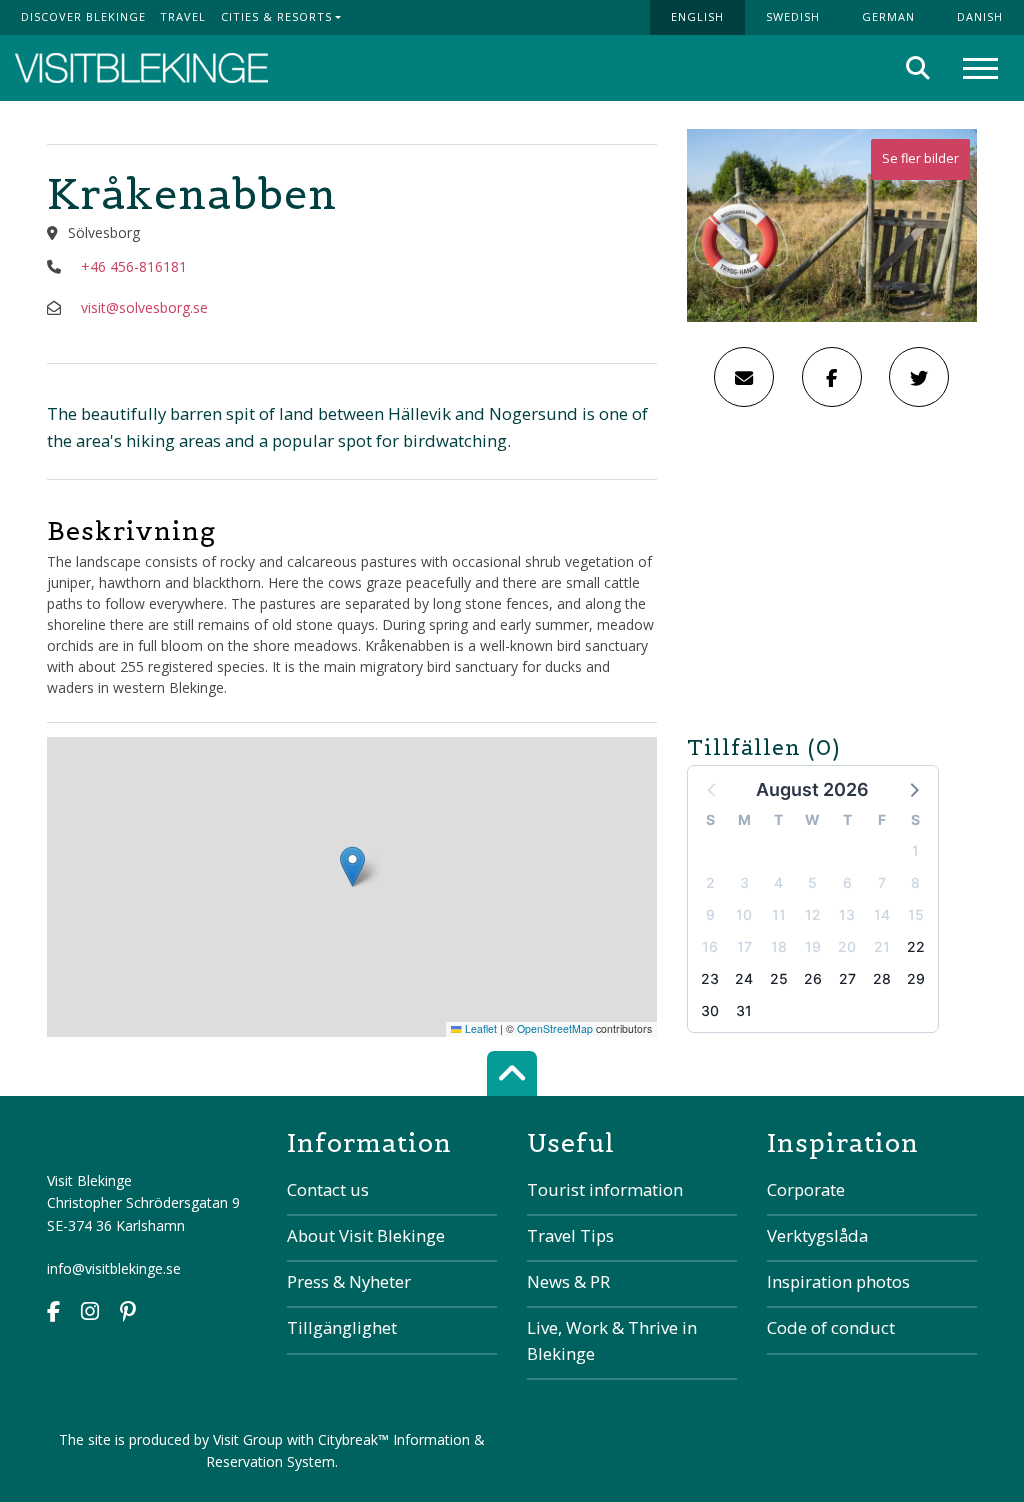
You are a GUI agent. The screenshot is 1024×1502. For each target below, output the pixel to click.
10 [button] (744, 914)
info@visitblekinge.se (114, 1268)
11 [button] (779, 914)
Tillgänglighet (342, 1327)
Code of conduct (831, 1327)
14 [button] (882, 914)
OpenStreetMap (555, 1028)
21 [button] (882, 946)
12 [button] (813, 914)
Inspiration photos (838, 1281)
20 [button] (847, 946)
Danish (980, 16)
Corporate (806, 1189)
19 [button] (813, 946)
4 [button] (778, 882)
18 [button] (779, 946)
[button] (913, 789)
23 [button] (710, 978)
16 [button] (710, 946)
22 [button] (916, 946)
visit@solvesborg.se (144, 307)
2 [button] (710, 882)
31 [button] (744, 1010)
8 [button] (915, 882)
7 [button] (882, 882)
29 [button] (916, 978)
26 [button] (813, 978)
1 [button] (915, 850)
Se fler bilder (920, 158)
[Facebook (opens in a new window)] (53, 1313)
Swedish (793, 16)
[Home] (141, 68)
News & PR (568, 1281)
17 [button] (744, 946)
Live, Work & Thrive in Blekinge (612, 1340)
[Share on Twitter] (919, 377)
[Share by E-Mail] (744, 377)
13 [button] (847, 914)
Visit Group (248, 1439)
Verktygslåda (817, 1235)
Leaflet (479, 1028)
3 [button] (744, 882)
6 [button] (847, 882)
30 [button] (710, 1010)
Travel (183, 16)
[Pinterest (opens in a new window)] (128, 1313)
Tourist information (605, 1189)
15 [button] (916, 914)
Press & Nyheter (349, 1281)
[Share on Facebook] (832, 377)
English (697, 16)
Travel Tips (570, 1235)
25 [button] (779, 978)
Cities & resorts (276, 16)
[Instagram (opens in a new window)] (90, 1313)
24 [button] (744, 978)
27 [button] (847, 978)
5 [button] (812, 882)
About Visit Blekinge (366, 1235)
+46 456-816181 (134, 266)
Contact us (328, 1189)
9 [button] (710, 914)
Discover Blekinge (83, 16)
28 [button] (882, 978)
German (888, 16)
